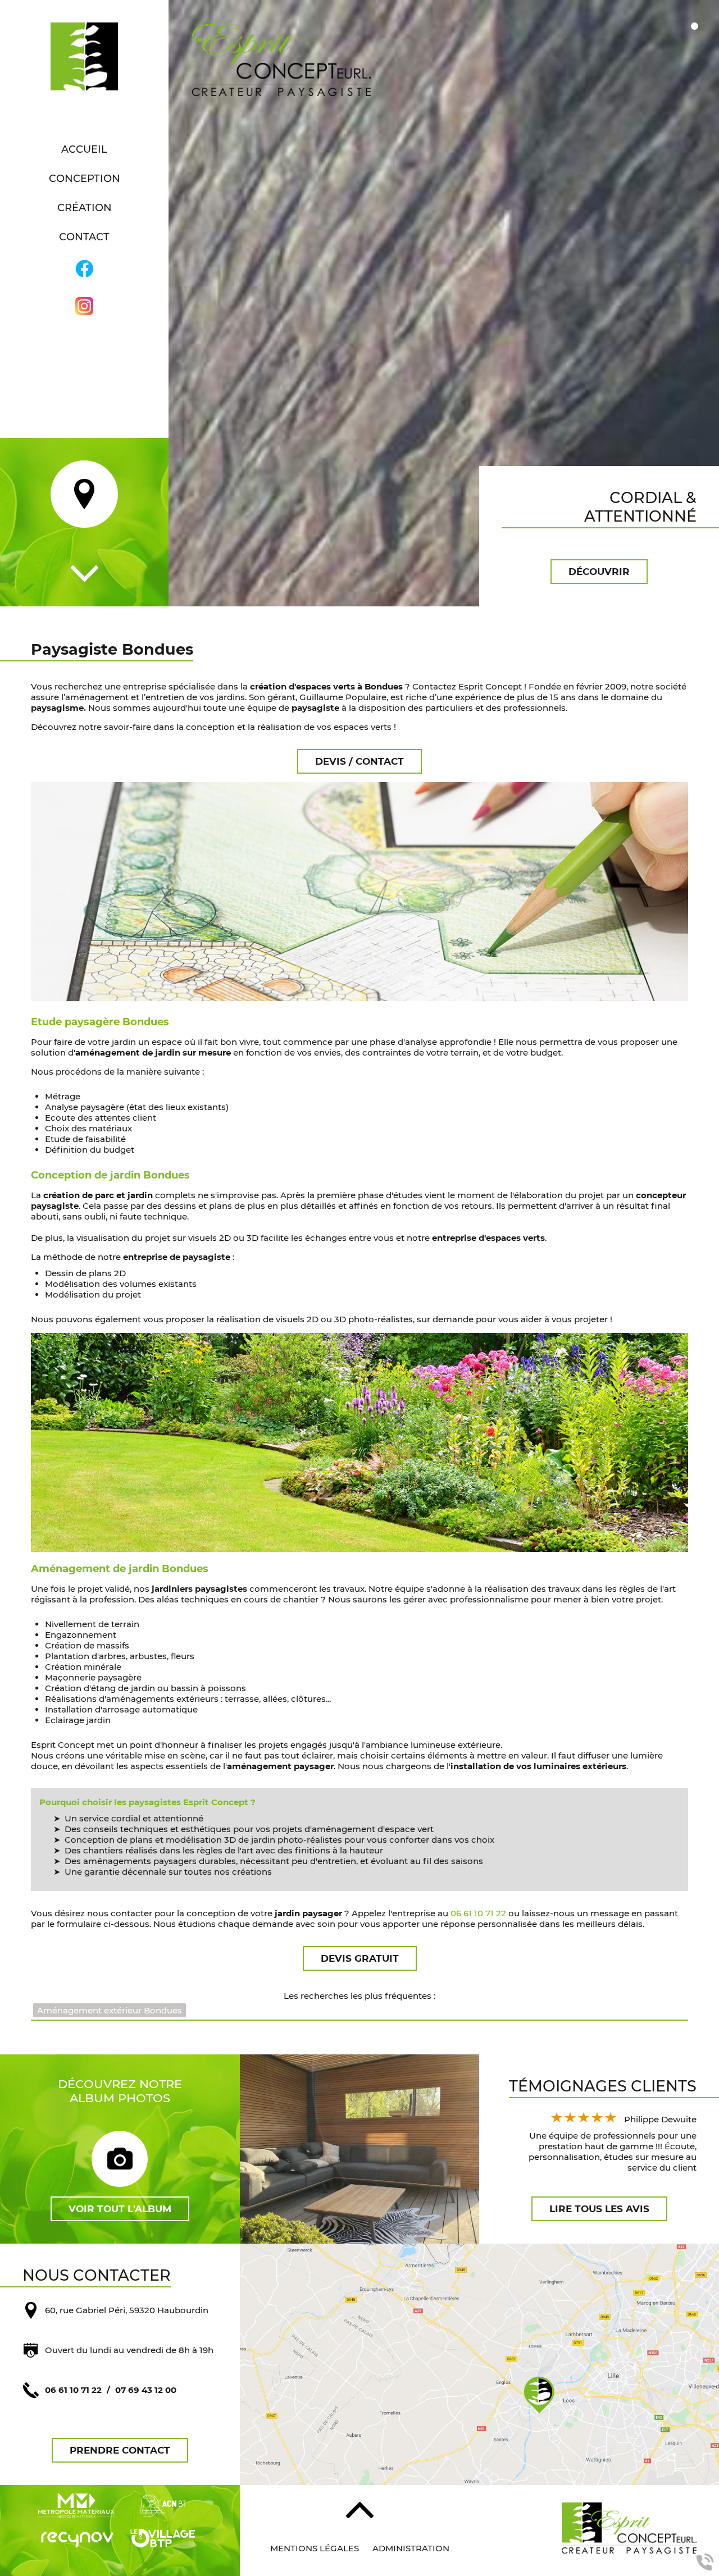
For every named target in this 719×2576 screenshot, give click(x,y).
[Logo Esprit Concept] (84, 58)
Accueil (84, 149)
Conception (85, 179)
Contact (84, 237)
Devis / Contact (359, 761)
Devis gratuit (360, 1958)
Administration (411, 2548)
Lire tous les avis (599, 2209)
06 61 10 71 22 (478, 1913)
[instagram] (84, 307)
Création (85, 208)
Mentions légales (315, 2548)
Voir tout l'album (120, 2209)
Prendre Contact (120, 2450)
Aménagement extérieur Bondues (110, 2010)
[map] (479, 2364)
